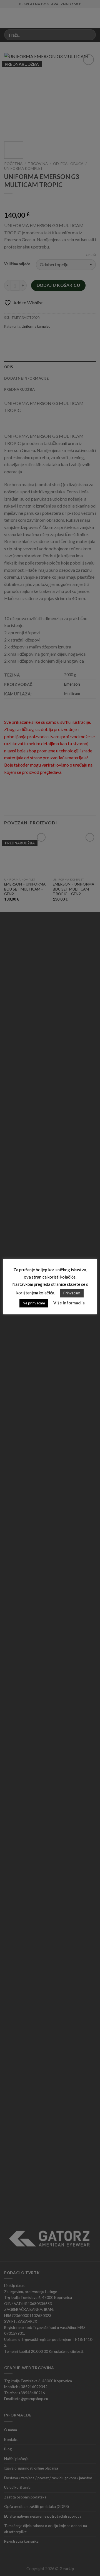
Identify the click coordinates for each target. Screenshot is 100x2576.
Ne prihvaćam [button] (34, 1303)
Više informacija (69, 1303)
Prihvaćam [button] (72, 1293)
